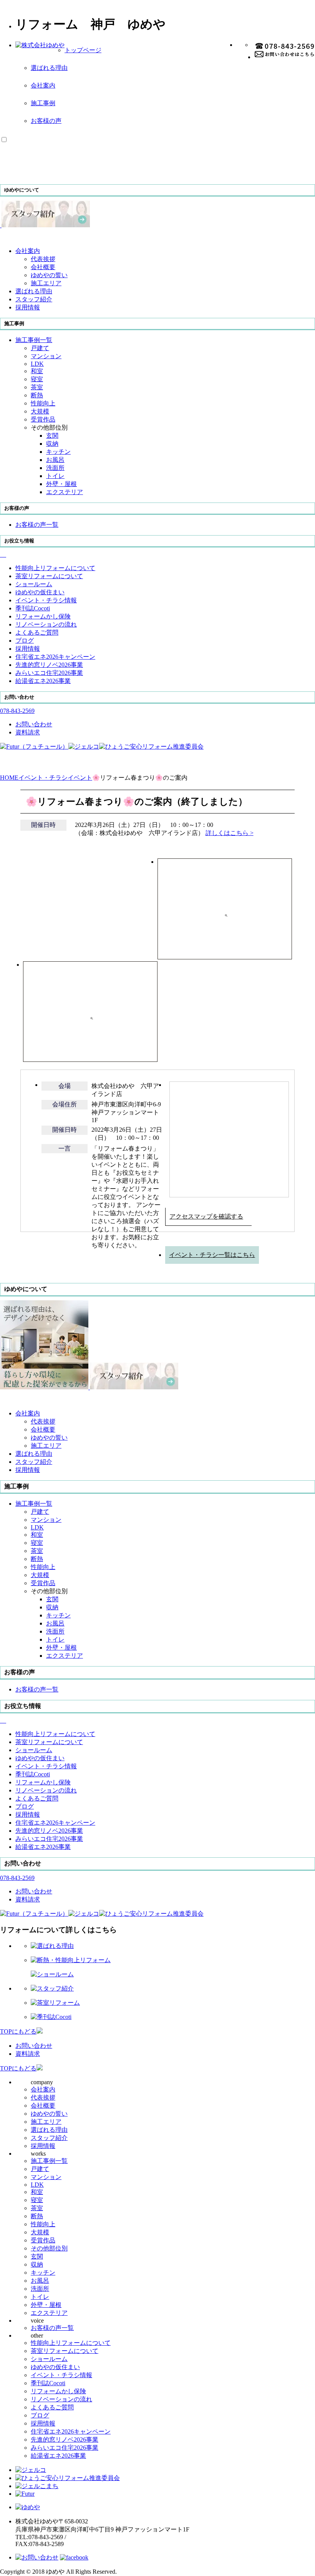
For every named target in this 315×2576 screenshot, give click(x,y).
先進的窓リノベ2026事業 (65, 2440)
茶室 (37, 387)
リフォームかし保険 (58, 2391)
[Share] (290, 8)
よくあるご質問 (52, 2407)
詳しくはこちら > (230, 833)
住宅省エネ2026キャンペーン (71, 2431)
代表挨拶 (43, 259)
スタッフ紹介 (49, 2138)
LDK (37, 364)
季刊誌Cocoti (48, 2383)
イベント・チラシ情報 (61, 2375)
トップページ (83, 50)
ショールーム (49, 2359)
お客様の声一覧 (52, 2328)
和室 (37, 371)
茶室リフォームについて (65, 2351)
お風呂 (55, 460)
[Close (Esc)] (307, 8)
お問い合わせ (34, 2046)
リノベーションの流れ (61, 2399)
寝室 (37, 379)
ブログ (40, 2415)
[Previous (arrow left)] (19, 1286)
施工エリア (46, 283)
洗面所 (55, 468)
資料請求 (28, 2054)
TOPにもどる (18, 2031)
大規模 (40, 411)
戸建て (40, 348)
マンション (46, 356)
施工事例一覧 (49, 2161)
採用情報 (43, 2146)
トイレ (55, 476)
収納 (52, 444)
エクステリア (65, 492)
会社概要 (43, 267)
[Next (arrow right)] (296, 1286)
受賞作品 (43, 419)
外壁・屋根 (61, 484)
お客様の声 (46, 121)
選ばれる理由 (49, 68)
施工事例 (43, 103)
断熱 (37, 395)
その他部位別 (49, 2248)
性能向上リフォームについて (71, 2343)
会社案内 (43, 85)
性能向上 (43, 403)
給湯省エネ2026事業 (58, 2456)
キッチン (58, 452)
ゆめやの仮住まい (55, 2367)
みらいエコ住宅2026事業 (65, 2448)
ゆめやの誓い (49, 275)
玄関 (52, 436)
